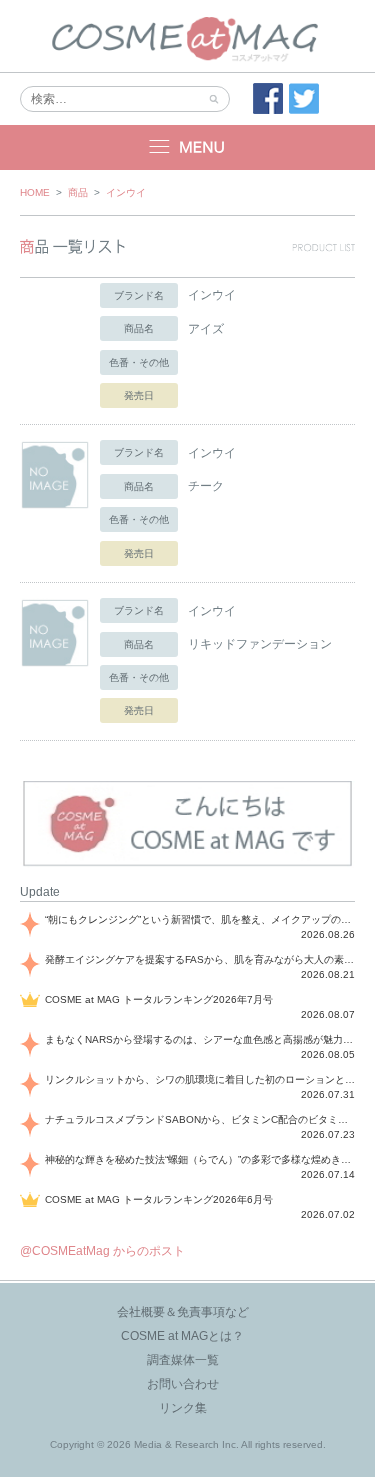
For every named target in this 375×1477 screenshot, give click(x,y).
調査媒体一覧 (183, 1360)
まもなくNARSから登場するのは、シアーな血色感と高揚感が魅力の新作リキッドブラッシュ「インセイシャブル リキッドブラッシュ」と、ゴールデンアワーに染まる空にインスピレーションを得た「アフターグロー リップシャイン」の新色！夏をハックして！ (200, 1039)
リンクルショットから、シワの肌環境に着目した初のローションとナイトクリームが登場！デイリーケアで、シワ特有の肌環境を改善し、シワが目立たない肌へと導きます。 (200, 1079)
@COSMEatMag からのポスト (102, 1251)
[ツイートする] (304, 99)
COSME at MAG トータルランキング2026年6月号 (159, 1199)
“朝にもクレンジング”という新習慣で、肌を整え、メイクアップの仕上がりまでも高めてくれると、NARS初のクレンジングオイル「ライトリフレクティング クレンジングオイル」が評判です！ (200, 919)
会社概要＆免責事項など (183, 1312)
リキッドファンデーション (260, 644)
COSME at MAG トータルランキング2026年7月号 (159, 999)
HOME (35, 192)
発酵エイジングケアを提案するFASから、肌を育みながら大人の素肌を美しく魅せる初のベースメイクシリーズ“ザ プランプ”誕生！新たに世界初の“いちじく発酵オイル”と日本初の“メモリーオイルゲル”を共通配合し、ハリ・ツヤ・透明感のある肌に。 (200, 959)
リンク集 (183, 1408)
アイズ (206, 329)
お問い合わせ (183, 1384)
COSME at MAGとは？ (182, 1336)
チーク (206, 486)
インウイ (126, 192)
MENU (187, 147)
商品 (78, 192)
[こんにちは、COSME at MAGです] (187, 864)
